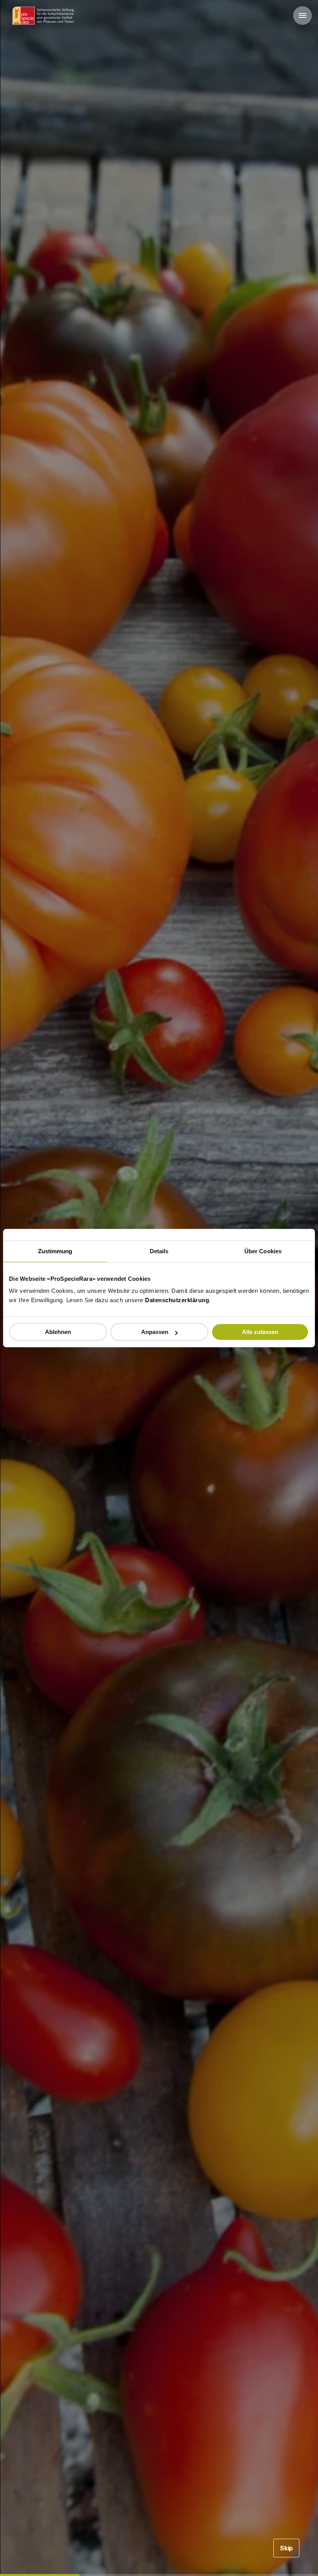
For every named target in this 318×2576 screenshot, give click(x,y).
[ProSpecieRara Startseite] (45, 16)
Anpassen (155, 1332)
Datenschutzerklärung (177, 1300)
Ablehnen (58, 1332)
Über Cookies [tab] (263, 1251)
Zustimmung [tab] (55, 1251)
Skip (286, 2548)
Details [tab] (159, 1251)
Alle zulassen (260, 1332)
